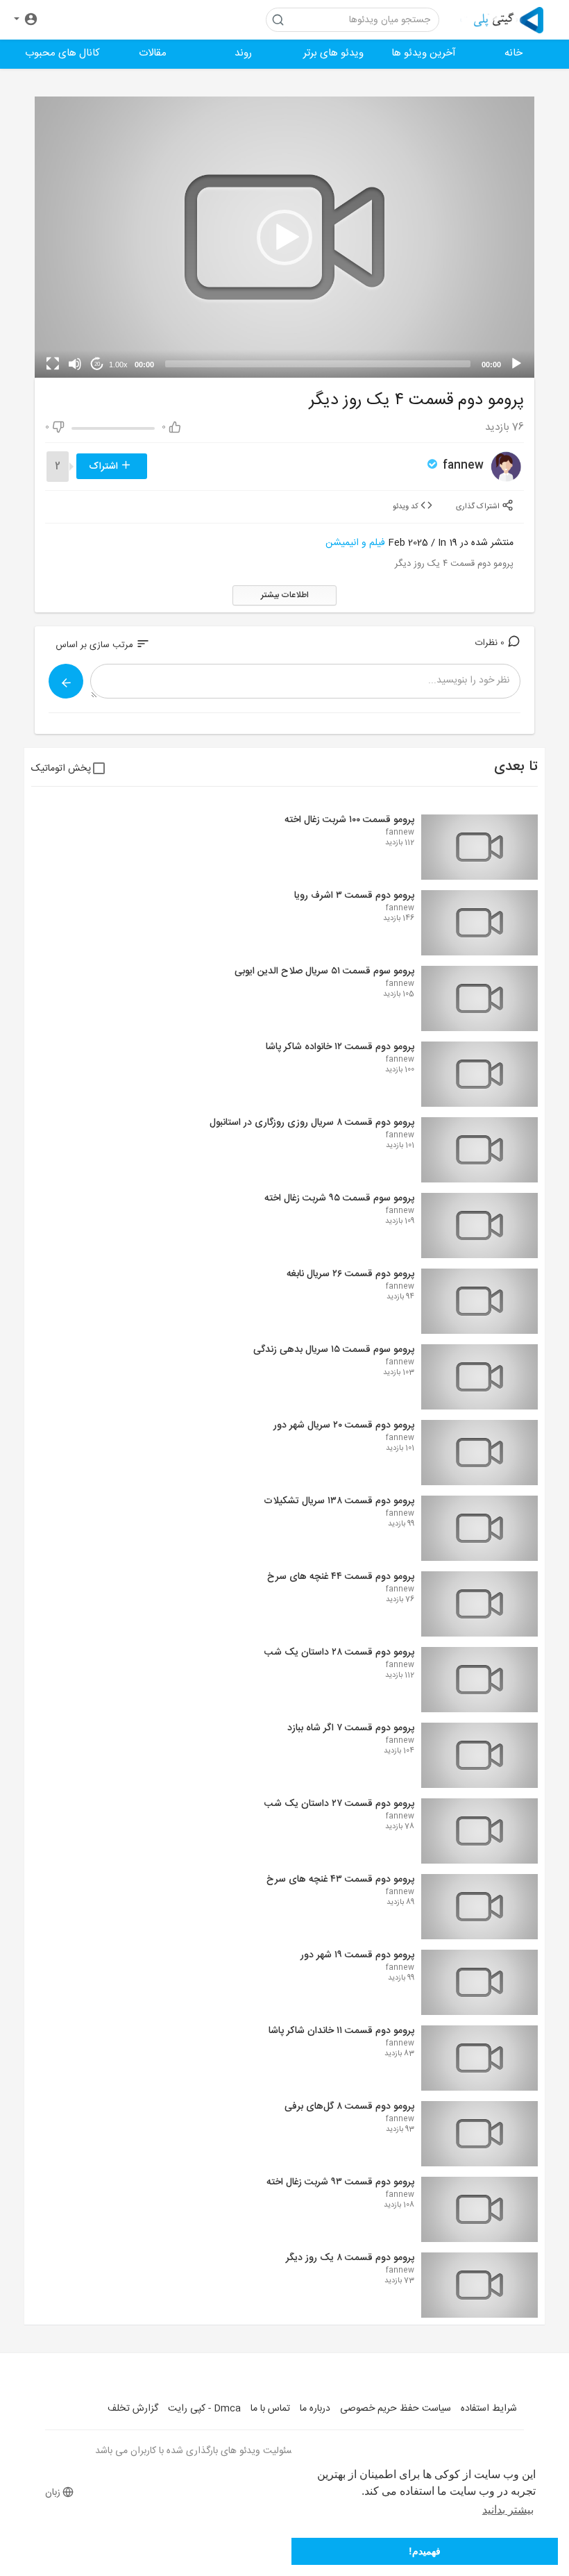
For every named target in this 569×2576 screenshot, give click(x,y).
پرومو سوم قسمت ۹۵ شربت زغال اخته (339, 1198)
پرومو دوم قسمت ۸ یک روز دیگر (350, 2258)
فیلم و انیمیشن (355, 543)
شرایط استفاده (489, 2409)
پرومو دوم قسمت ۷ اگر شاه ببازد (351, 1728)
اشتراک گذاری (479, 506)
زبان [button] (53, 2493)
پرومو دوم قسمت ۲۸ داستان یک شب (339, 1653)
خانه (513, 53)
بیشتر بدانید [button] (508, 2510)
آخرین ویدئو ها (424, 53)
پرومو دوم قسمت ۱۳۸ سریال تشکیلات (339, 1501)
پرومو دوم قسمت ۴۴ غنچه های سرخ (341, 1577)
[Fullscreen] (53, 364)
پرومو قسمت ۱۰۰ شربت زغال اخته (349, 820)
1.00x (118, 365)
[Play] (516, 364)
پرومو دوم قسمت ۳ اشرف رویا (354, 896)
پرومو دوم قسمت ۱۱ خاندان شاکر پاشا (341, 2031)
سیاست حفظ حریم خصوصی (396, 2409)
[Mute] (75, 364)
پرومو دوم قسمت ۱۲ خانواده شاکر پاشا (340, 1047)
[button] (26, 20)
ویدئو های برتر (333, 53)
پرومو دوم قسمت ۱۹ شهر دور (357, 1955)
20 (97, 364)
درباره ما (315, 2409)
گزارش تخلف (133, 2409)
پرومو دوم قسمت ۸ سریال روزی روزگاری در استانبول (312, 1123)
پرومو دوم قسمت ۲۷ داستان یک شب (339, 1804)
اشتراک (105, 467)
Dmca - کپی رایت (204, 2409)
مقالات (153, 53)
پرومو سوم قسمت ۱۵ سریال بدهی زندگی (334, 1350)
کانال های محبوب (62, 53)
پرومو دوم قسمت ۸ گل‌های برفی (349, 2107)
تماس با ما (270, 2409)
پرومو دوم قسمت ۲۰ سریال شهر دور (344, 1425)
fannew (461, 466)
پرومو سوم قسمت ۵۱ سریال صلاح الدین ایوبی (324, 971)
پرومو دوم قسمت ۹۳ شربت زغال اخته (340, 2182)
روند (243, 53)
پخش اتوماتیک (61, 769)
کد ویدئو (407, 506)
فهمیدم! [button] (425, 2551)
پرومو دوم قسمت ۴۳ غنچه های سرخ (340, 1880)
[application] (284, 237)
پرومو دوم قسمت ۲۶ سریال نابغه (350, 1274)
